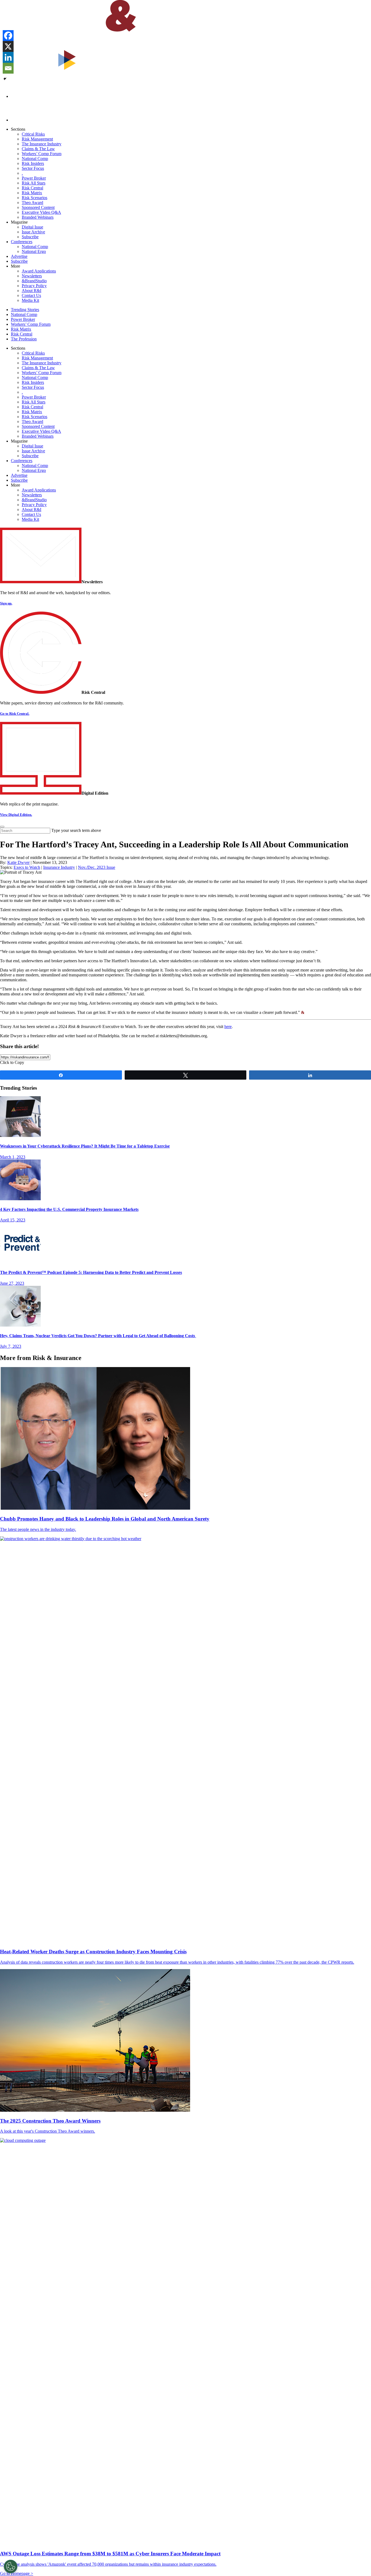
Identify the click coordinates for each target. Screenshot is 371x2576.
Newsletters (32, 276)
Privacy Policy (34, 286)
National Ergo (34, 251)
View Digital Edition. (16, 815)
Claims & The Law (38, 149)
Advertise (19, 256)
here (228, 1027)
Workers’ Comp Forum (42, 154)
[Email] (8, 68)
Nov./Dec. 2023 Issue (97, 867)
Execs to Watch (27, 867)
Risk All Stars (34, 183)
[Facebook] (8, 36)
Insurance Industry (59, 867)
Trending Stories (25, 310)
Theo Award (32, 203)
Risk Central (32, 188)
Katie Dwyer (18, 862)
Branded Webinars (38, 217)
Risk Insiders (33, 163)
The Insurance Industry (42, 144)
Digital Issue (32, 227)
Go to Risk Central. (15, 714)
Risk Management (37, 139)
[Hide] (5, 79)
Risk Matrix (32, 193)
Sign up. (6, 603)
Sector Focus (33, 168)
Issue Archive (33, 232)
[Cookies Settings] (11, 2566)
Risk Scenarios (34, 198)
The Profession (24, 339)
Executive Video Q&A (41, 212)
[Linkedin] (8, 57)
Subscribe (30, 237)
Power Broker (34, 178)
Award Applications (39, 271)
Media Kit (30, 300)
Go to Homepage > (17, 2573)
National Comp (35, 159)
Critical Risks (33, 134)
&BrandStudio (34, 281)
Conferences (22, 242)
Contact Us (31, 295)
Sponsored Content (38, 207)
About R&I (32, 291)
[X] (8, 46)
